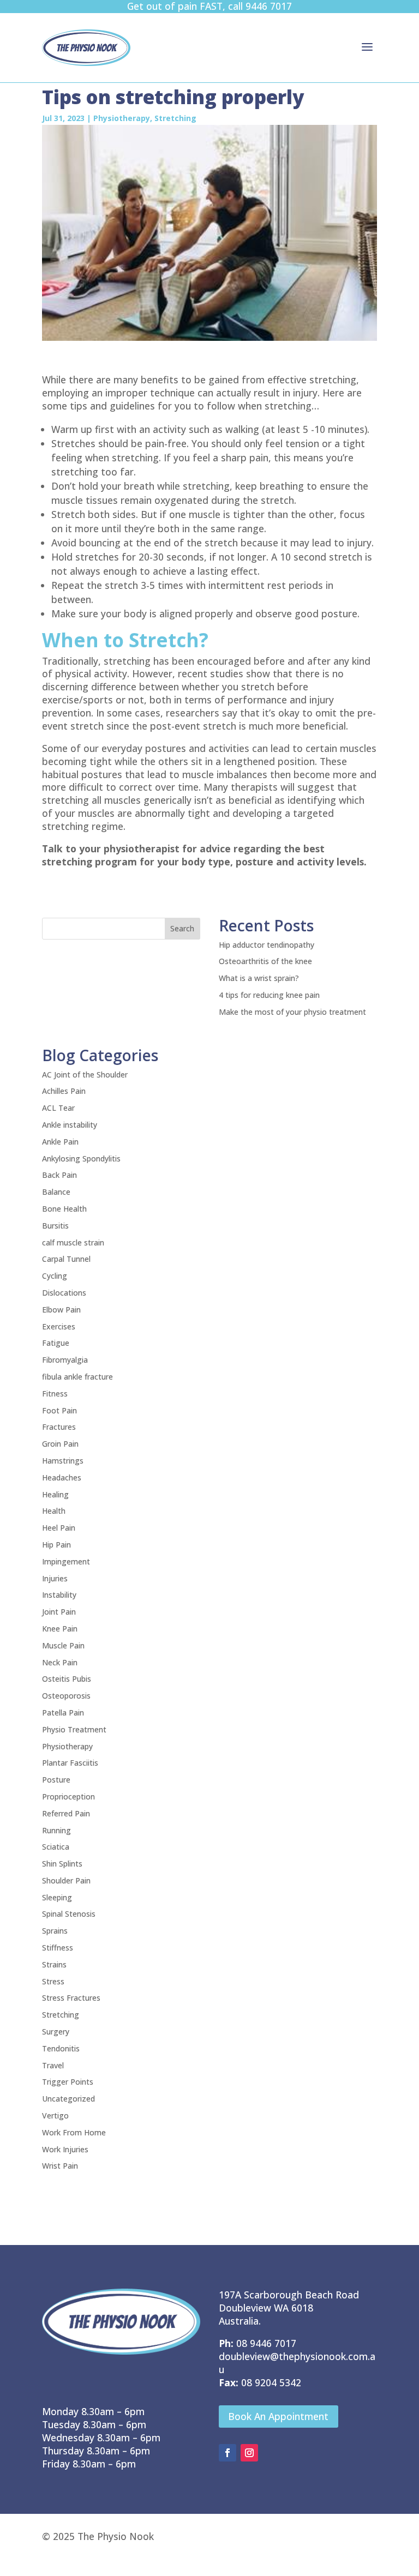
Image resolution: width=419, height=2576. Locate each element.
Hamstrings (63, 1461)
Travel (53, 2065)
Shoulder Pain (66, 1880)
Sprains (55, 1931)
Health (54, 1511)
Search (182, 928)
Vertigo (55, 2115)
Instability (59, 1595)
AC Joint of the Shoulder (85, 1075)
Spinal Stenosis (69, 1914)
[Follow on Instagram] (249, 2453)
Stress (53, 1981)
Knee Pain (60, 1629)
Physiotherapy (122, 118)
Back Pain (59, 1175)
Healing (55, 1494)
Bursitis (55, 1226)
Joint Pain (59, 1612)
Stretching (175, 118)
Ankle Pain (60, 1142)
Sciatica (56, 1847)
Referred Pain (66, 1813)
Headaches (62, 1477)
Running (56, 1830)
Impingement (66, 1561)
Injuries (55, 1578)
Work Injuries (65, 2149)
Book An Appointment (278, 2416)
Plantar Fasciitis (70, 1763)
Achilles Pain (64, 1091)
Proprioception (68, 1796)
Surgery (56, 2032)
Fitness (55, 1394)
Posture (56, 1780)
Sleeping (57, 1897)
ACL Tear (58, 1108)
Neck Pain (60, 1662)
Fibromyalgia (65, 1360)
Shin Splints (62, 1864)
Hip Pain (56, 1545)
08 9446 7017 (266, 2343)
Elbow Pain (61, 1310)
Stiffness (58, 1948)
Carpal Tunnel (66, 1259)
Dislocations (64, 1293)
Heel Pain (59, 1528)
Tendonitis (61, 2048)
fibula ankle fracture (77, 1377)
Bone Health (64, 1209)
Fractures (59, 1427)
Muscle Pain (63, 1645)
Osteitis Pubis (67, 1679)
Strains (54, 1964)
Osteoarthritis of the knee (265, 961)
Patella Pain (63, 1713)
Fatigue (56, 1343)
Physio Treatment (74, 1729)
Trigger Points (68, 2082)
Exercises (59, 1326)
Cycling (55, 1276)
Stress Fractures (71, 1998)
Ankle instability (70, 1125)
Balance (56, 1192)
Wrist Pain (60, 2166)
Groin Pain (60, 1444)
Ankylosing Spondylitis (81, 1158)
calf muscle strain (73, 1242)
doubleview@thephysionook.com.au (297, 2363)
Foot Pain (59, 1410)
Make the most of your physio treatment (292, 1012)
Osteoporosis (66, 1696)
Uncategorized (68, 2099)
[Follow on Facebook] (228, 2453)
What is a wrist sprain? (259, 978)
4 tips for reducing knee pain (269, 995)
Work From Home (74, 2132)
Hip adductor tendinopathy (267, 945)
